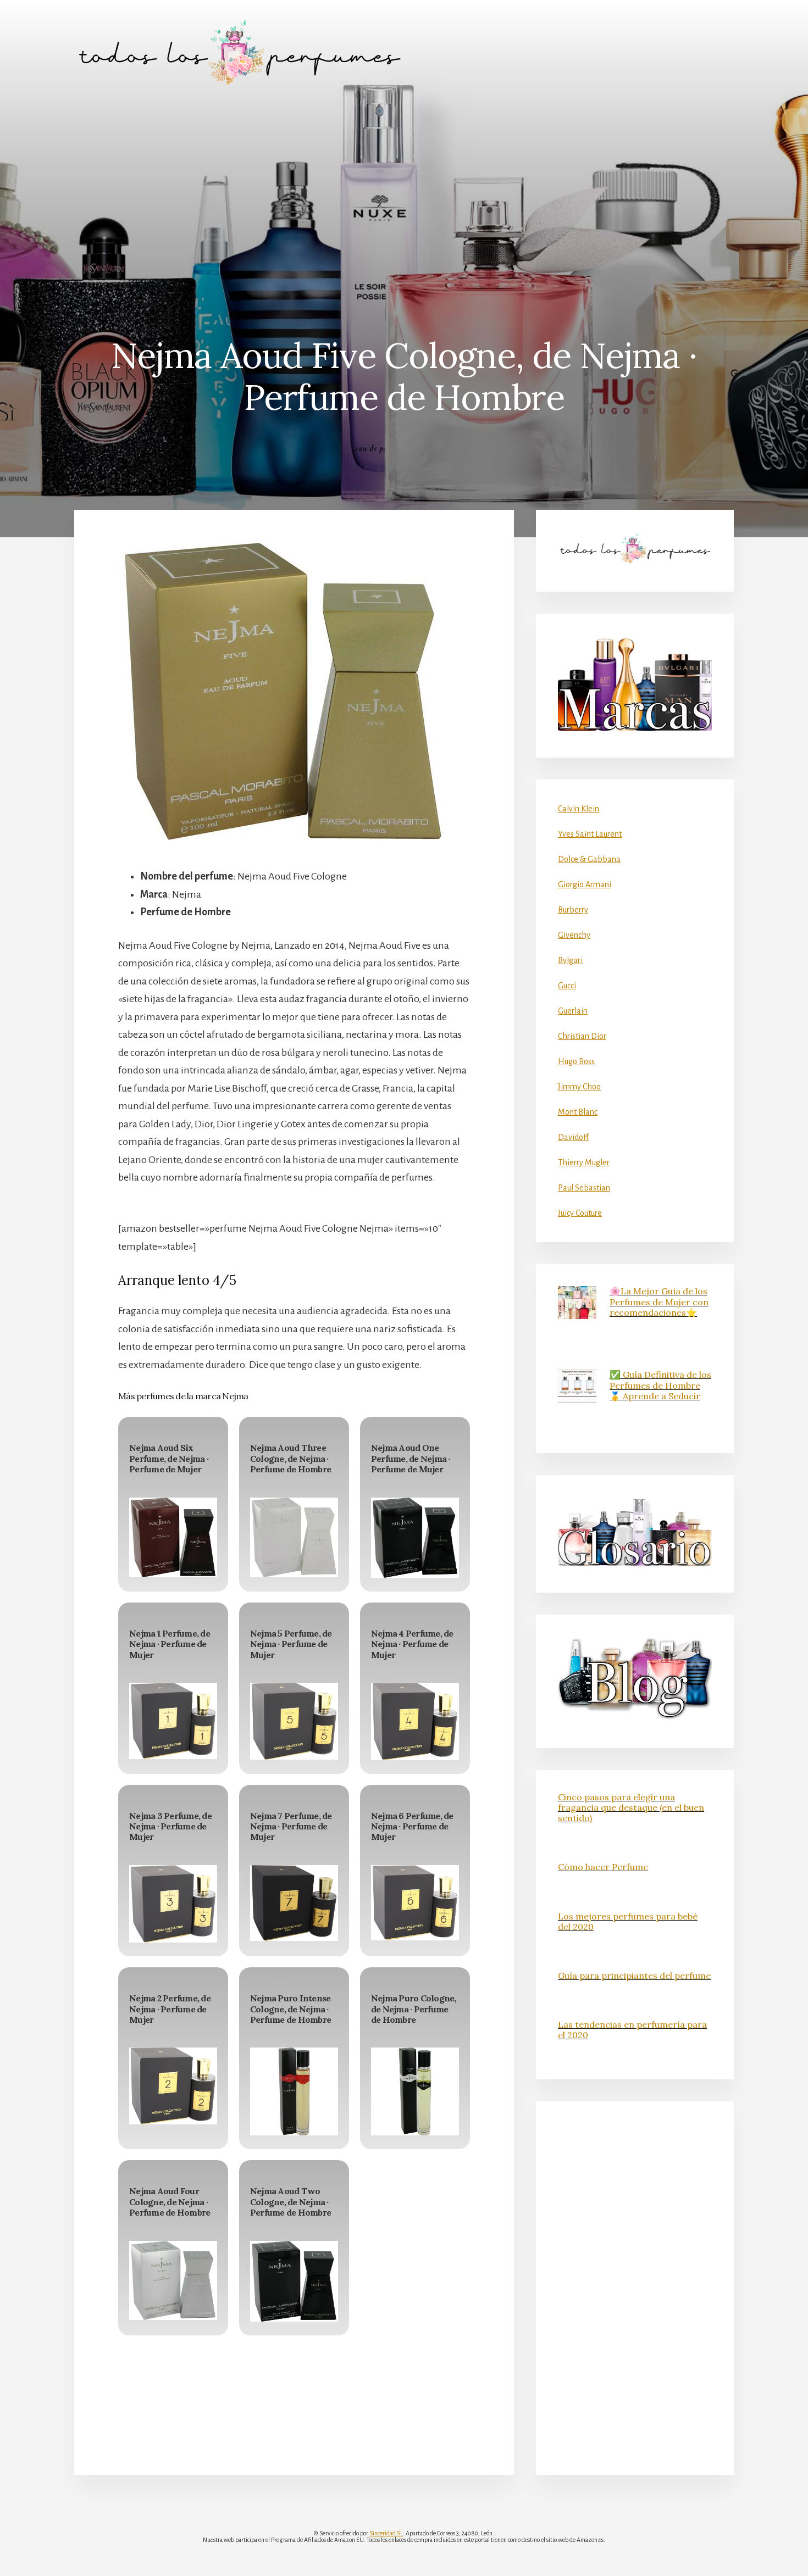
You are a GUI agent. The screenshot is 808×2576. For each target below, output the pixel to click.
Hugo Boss (576, 1061)
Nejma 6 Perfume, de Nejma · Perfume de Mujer (412, 1826)
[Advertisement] (404, 187)
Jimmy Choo (579, 1087)
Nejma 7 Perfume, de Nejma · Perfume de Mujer (291, 1826)
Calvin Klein (579, 809)
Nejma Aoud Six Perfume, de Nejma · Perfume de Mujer (169, 1458)
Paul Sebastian (584, 1188)
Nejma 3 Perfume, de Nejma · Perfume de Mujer (170, 1826)
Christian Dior (582, 1036)
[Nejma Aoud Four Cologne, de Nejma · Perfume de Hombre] (173, 2281)
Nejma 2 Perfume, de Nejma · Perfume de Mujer (170, 2008)
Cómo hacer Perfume (603, 1867)
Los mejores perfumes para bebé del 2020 (628, 1921)
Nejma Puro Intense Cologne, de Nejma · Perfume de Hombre (290, 2008)
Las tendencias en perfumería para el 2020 (632, 2030)
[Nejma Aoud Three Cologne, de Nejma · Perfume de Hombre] (294, 1537)
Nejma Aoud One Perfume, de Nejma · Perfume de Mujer (411, 1458)
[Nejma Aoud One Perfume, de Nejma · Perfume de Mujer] (415, 1538)
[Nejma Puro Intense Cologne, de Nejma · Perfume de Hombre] (294, 2091)
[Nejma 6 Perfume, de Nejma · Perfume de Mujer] (415, 1903)
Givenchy (574, 935)
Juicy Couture (580, 1213)
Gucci (567, 986)
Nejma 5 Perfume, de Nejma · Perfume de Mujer (291, 1644)
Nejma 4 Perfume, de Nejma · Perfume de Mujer (412, 1644)
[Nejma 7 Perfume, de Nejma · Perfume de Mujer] (294, 1903)
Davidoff (573, 1137)
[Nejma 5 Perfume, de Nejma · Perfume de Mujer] (294, 1721)
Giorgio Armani (585, 884)
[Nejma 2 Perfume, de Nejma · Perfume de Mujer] (173, 2086)
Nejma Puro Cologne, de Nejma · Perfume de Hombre (414, 2008)
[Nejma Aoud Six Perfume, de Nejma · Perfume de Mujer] (173, 1538)
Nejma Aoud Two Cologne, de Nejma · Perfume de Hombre (290, 2201)
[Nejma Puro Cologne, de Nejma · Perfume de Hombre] (415, 2091)
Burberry (573, 910)
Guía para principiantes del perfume (634, 1976)
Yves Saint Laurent (590, 834)
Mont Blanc (578, 1112)
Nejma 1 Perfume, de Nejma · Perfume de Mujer (170, 1644)
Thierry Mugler (584, 1162)
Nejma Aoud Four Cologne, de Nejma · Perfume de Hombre (170, 2201)
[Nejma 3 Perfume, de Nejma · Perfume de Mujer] (173, 1904)
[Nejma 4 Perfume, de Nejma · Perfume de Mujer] (415, 1721)
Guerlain (573, 1011)
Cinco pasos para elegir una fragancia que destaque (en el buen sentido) (631, 1807)
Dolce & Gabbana (589, 859)
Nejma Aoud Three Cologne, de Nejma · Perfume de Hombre (290, 1458)
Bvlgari (570, 960)
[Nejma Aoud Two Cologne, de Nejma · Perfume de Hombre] (294, 2282)
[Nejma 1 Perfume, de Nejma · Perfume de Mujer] (173, 1721)
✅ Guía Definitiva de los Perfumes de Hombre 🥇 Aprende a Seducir (660, 1385)
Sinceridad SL (386, 2533)
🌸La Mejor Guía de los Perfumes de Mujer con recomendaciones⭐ (659, 1301)
